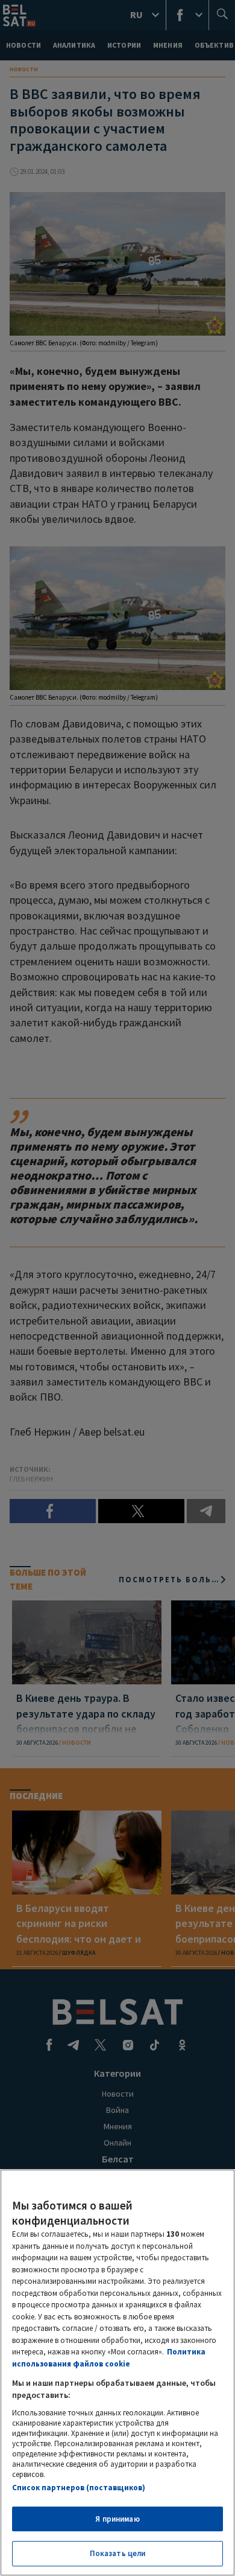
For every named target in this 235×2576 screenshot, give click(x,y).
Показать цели (118, 2553)
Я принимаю (117, 2519)
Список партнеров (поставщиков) (79, 2488)
